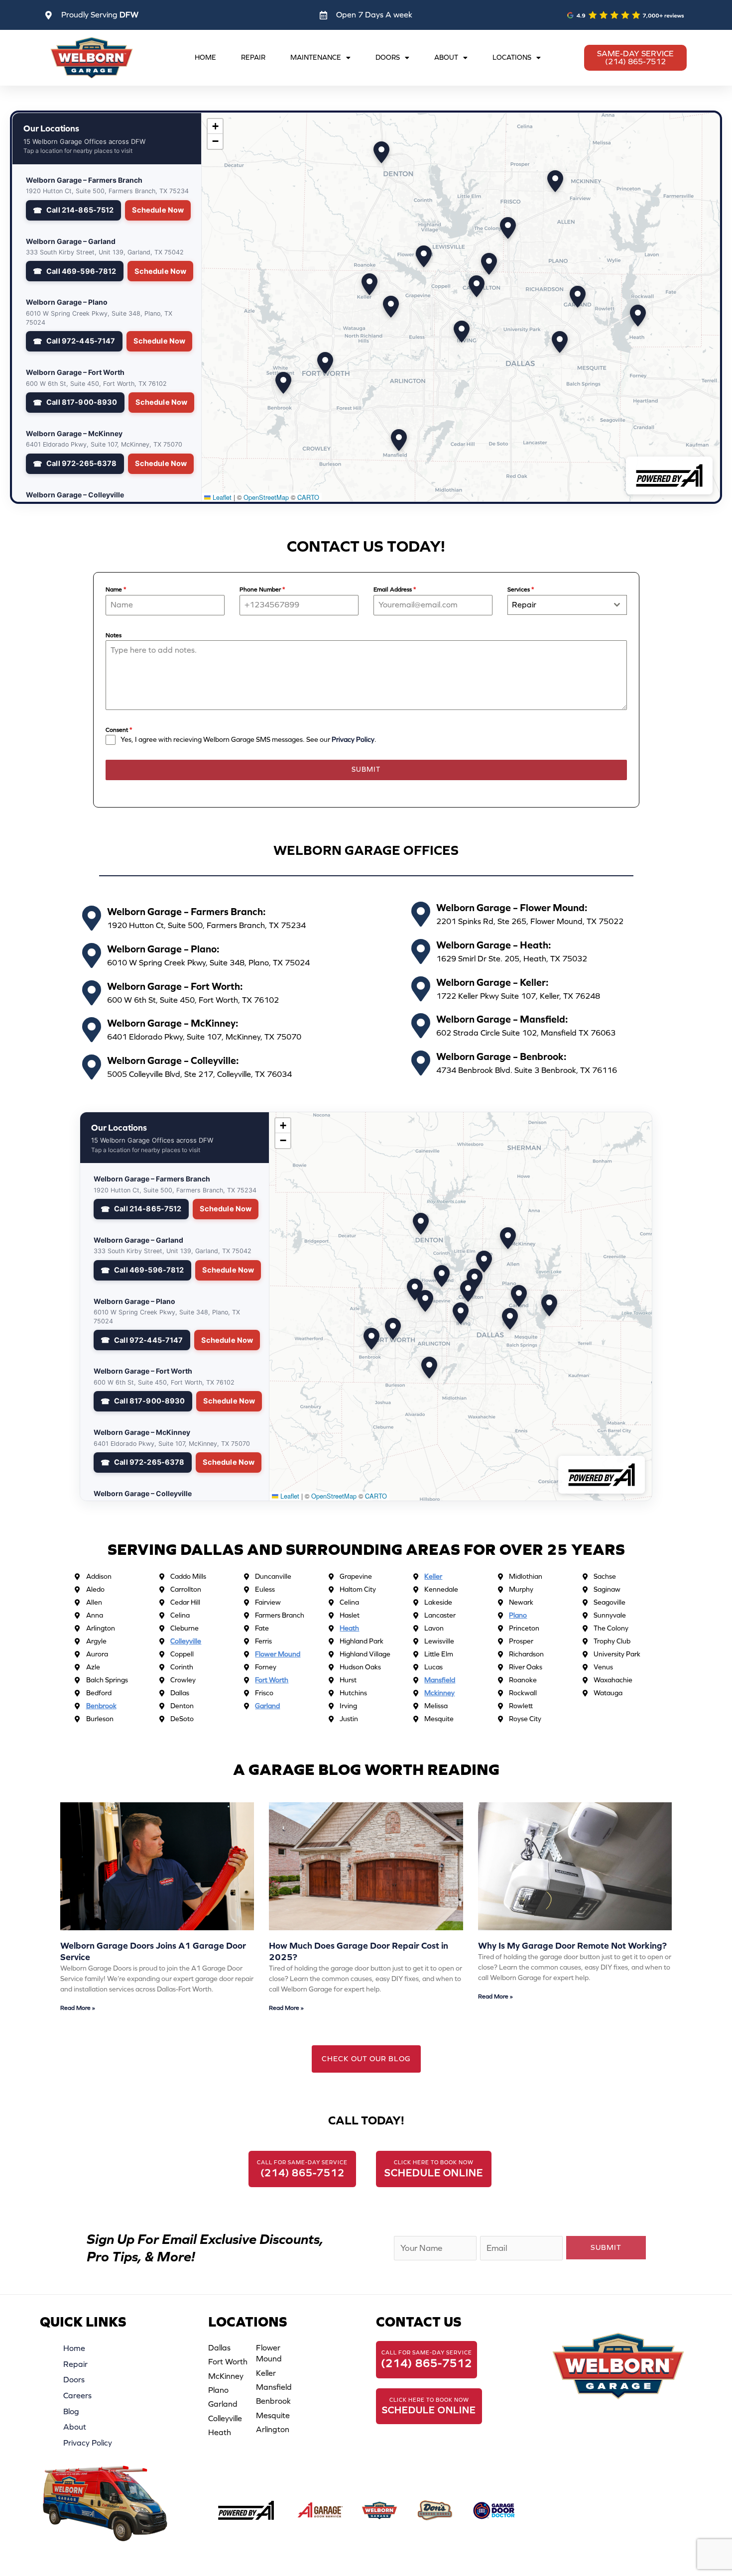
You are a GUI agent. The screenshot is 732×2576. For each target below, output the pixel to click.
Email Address (395, 589)
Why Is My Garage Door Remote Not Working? (572, 1946)
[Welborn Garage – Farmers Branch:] (92, 918)
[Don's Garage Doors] (435, 2511)
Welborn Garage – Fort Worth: (175, 986)
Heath (220, 2432)
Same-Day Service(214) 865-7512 (635, 58)
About (75, 2427)
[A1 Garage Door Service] (321, 2511)
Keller (266, 2373)
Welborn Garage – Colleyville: (173, 1060)
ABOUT (446, 58)
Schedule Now (158, 210)
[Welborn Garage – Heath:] (421, 951)
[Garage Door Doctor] (494, 2511)
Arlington (273, 2429)
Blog (71, 2411)
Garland (223, 2404)
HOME (205, 58)
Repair (75, 2364)
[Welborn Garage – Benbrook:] (421, 1063)
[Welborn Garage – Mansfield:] (421, 1026)
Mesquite (273, 2415)
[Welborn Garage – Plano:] (92, 955)
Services (521, 589)
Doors (74, 2380)
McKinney (226, 2376)
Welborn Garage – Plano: (163, 949)
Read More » (78, 2008)
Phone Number (262, 589)
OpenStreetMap (266, 497)
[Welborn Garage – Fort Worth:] (92, 993)
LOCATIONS (512, 58)
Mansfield (274, 2387)
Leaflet (221, 497)
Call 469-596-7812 (81, 271)
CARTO (308, 497)
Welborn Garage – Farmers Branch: (186, 912)
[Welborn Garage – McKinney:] (92, 1030)
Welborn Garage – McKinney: (173, 1023)
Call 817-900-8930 (82, 402)
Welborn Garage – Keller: (492, 982)
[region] (461, 307)
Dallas (219, 2348)
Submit (366, 769)
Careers (77, 2396)
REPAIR (253, 58)
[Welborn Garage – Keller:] (421, 989)
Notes (114, 635)
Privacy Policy (353, 740)
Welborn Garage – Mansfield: (502, 1019)
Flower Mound (269, 2353)
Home (74, 2348)
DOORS (388, 58)
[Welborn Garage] (379, 2511)
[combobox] (567, 605)
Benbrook (273, 2401)
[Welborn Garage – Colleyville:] (92, 1067)
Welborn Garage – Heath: (494, 945)
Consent (119, 730)
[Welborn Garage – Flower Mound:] (421, 914)
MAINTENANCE (316, 58)
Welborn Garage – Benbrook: (501, 1056)
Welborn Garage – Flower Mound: (512, 908)
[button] (477, 286)
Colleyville (225, 2418)
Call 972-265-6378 (81, 464)
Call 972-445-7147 (81, 341)
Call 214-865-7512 (80, 210)
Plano (218, 2390)
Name (116, 589)
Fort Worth (228, 2362)
